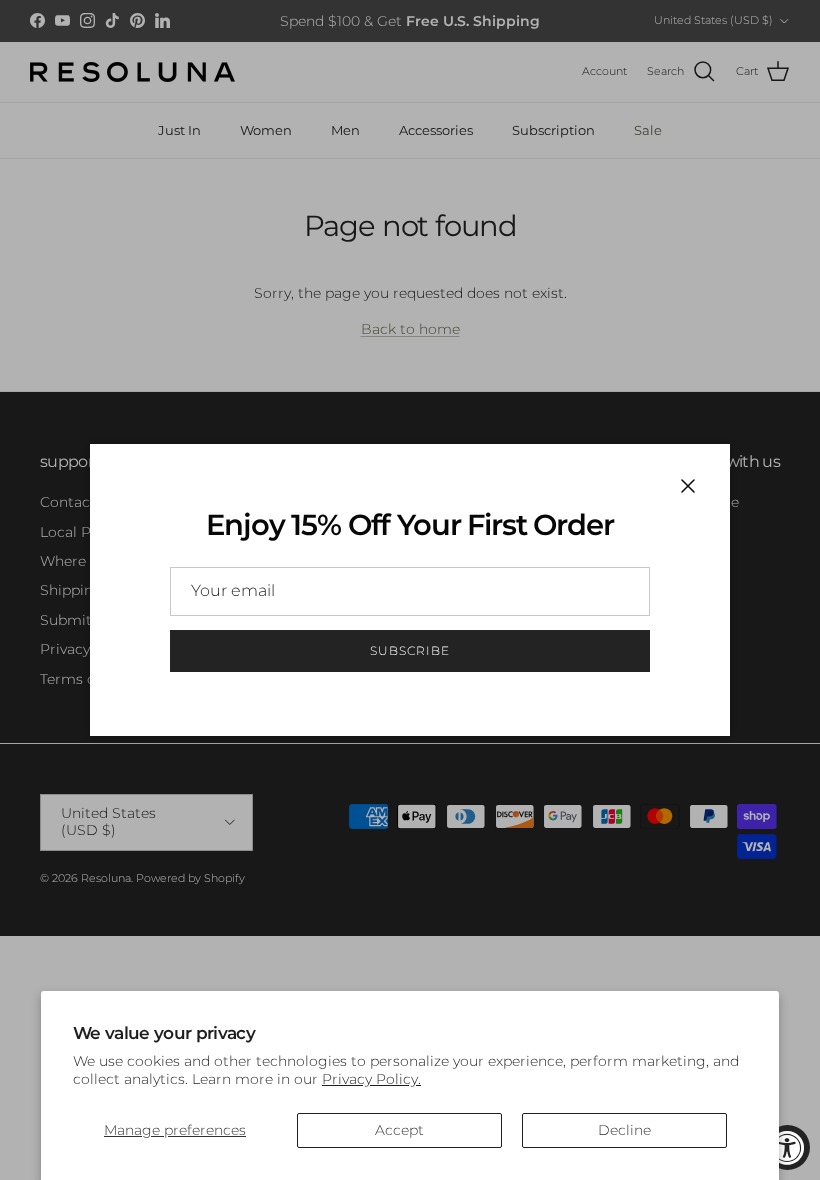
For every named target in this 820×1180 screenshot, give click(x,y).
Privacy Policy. (371, 1079)
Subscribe (410, 650)
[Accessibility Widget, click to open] (787, 1147)
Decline (624, 1130)
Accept (399, 1130)
